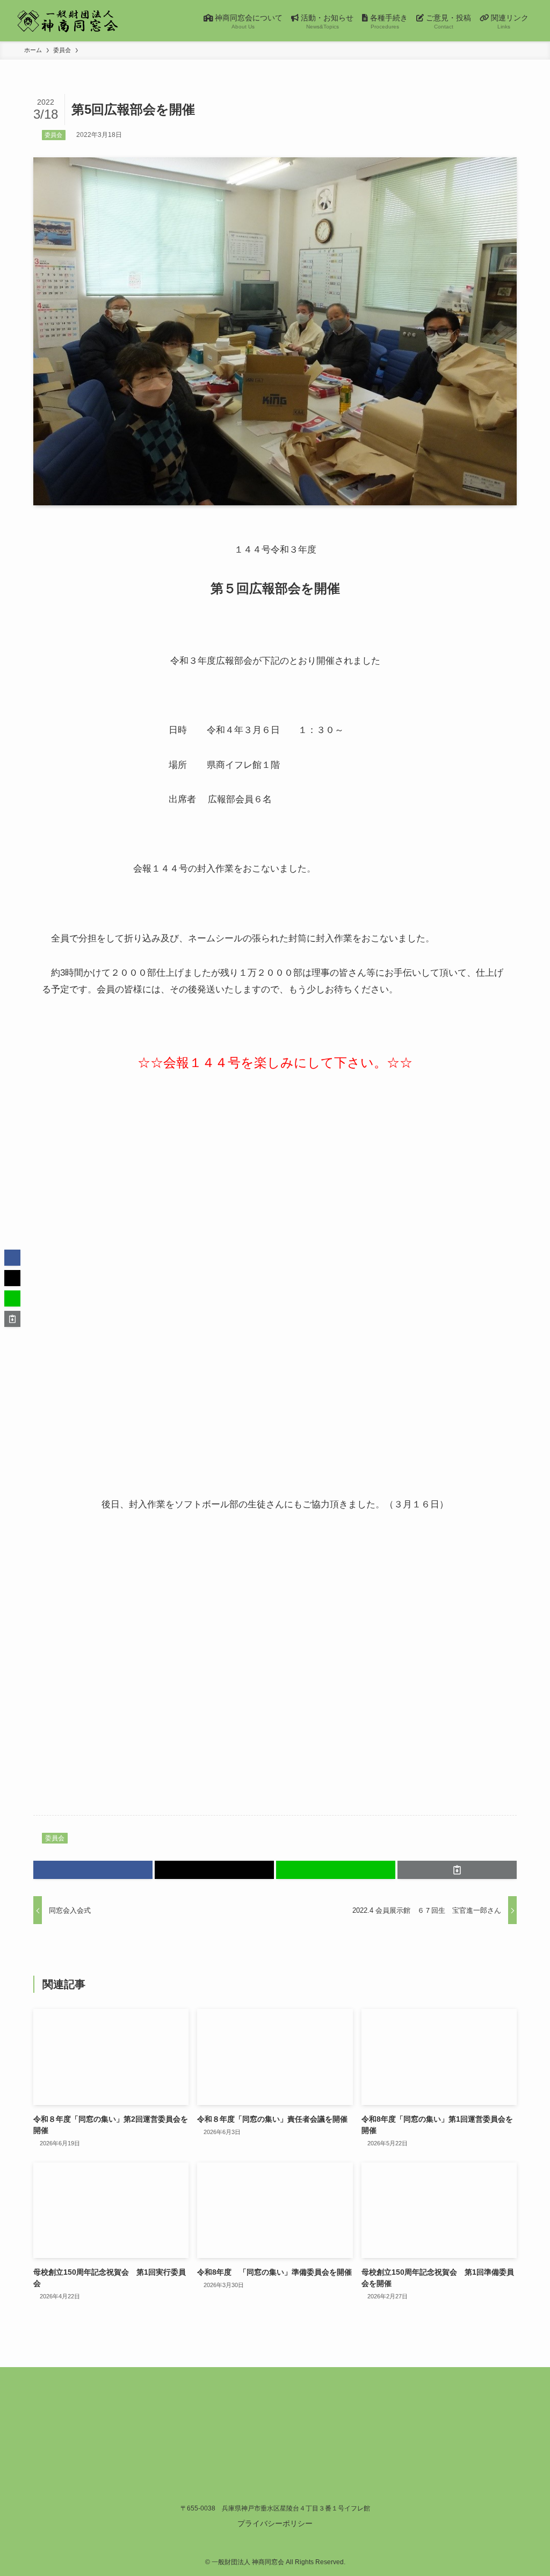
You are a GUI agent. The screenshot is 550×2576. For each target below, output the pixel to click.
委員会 (53, 135)
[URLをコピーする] (457, 1870)
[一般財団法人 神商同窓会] (68, 21)
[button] (93, 1870)
